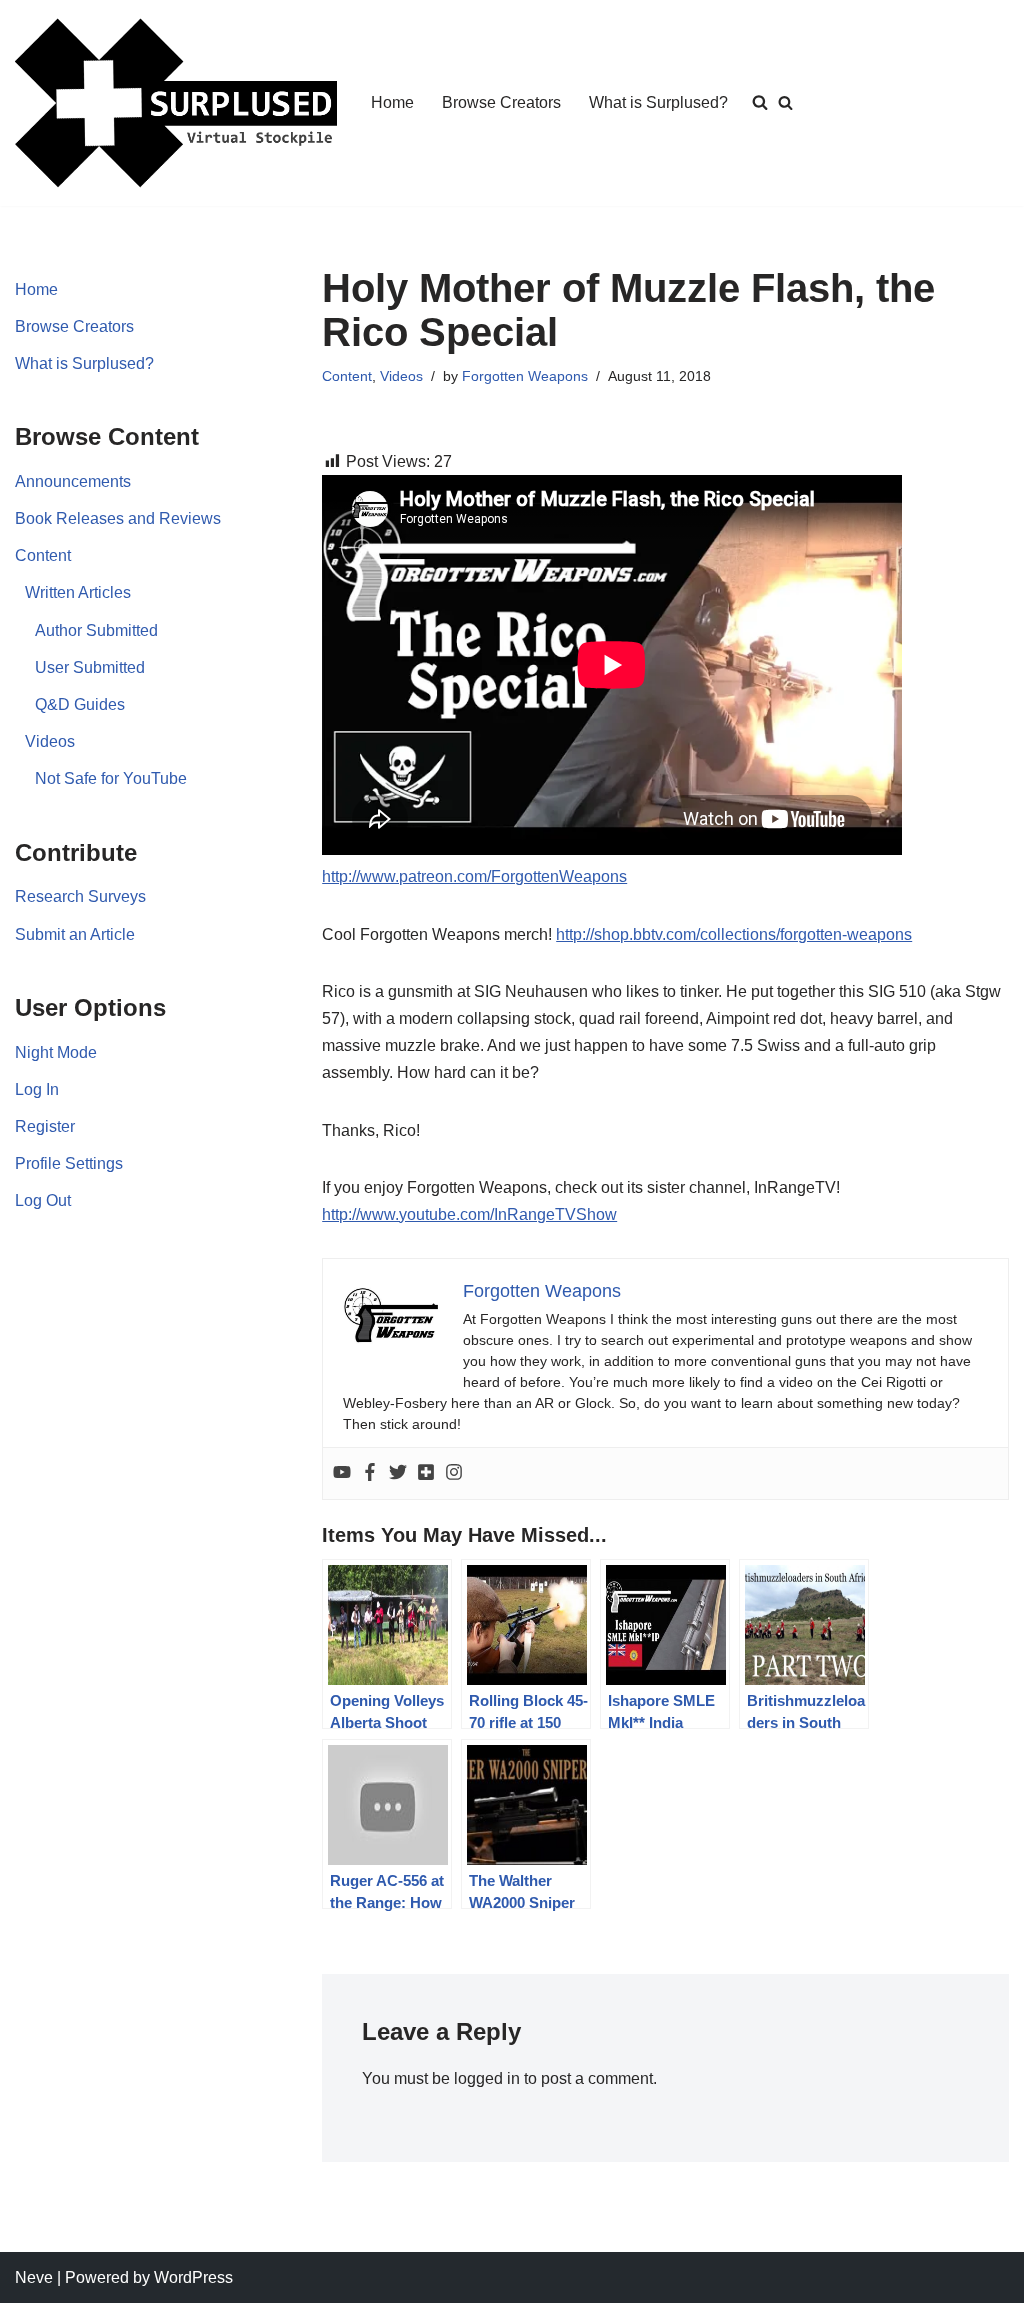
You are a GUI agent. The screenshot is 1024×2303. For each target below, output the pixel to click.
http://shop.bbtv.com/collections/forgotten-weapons (734, 934)
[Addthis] (426, 1473)
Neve (34, 2277)
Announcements (73, 481)
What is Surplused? (658, 102)
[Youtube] (342, 1473)
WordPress (193, 2277)
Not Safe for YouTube (111, 778)
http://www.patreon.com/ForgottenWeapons (474, 876)
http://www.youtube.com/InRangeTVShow (469, 1214)
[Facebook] (370, 1473)
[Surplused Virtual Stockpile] (176, 103)
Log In (37, 1089)
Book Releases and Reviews (118, 518)
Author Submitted (96, 630)
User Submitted (90, 667)
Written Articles (78, 592)
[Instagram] (454, 1473)
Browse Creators (501, 102)
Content (43, 555)
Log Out (43, 1200)
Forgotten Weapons (525, 376)
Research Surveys (80, 896)
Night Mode (56, 1052)
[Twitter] (398, 1473)
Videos (50, 741)
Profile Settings (69, 1163)
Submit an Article (75, 934)
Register (45, 1126)
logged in (487, 2078)
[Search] (785, 102)
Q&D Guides (80, 704)
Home (392, 102)
